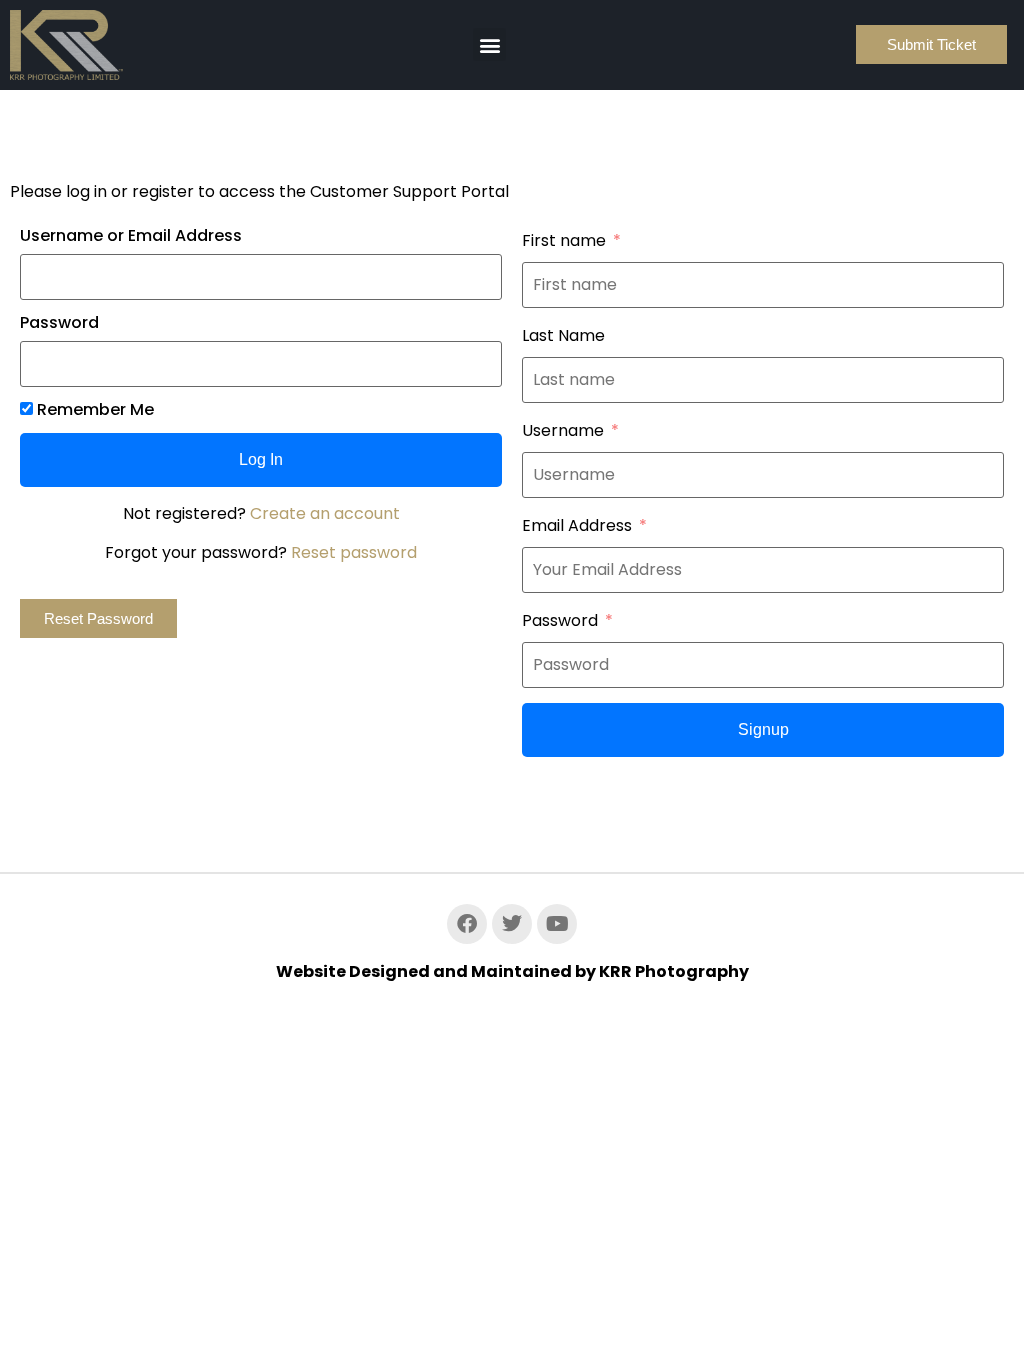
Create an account (325, 513)
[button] (489, 44)
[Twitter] (512, 924)
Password (59, 323)
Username (563, 431)
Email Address (577, 526)
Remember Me (93, 410)
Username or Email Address (131, 236)
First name (564, 241)
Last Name (563, 336)
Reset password (354, 552)
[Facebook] (467, 924)
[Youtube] (557, 924)
